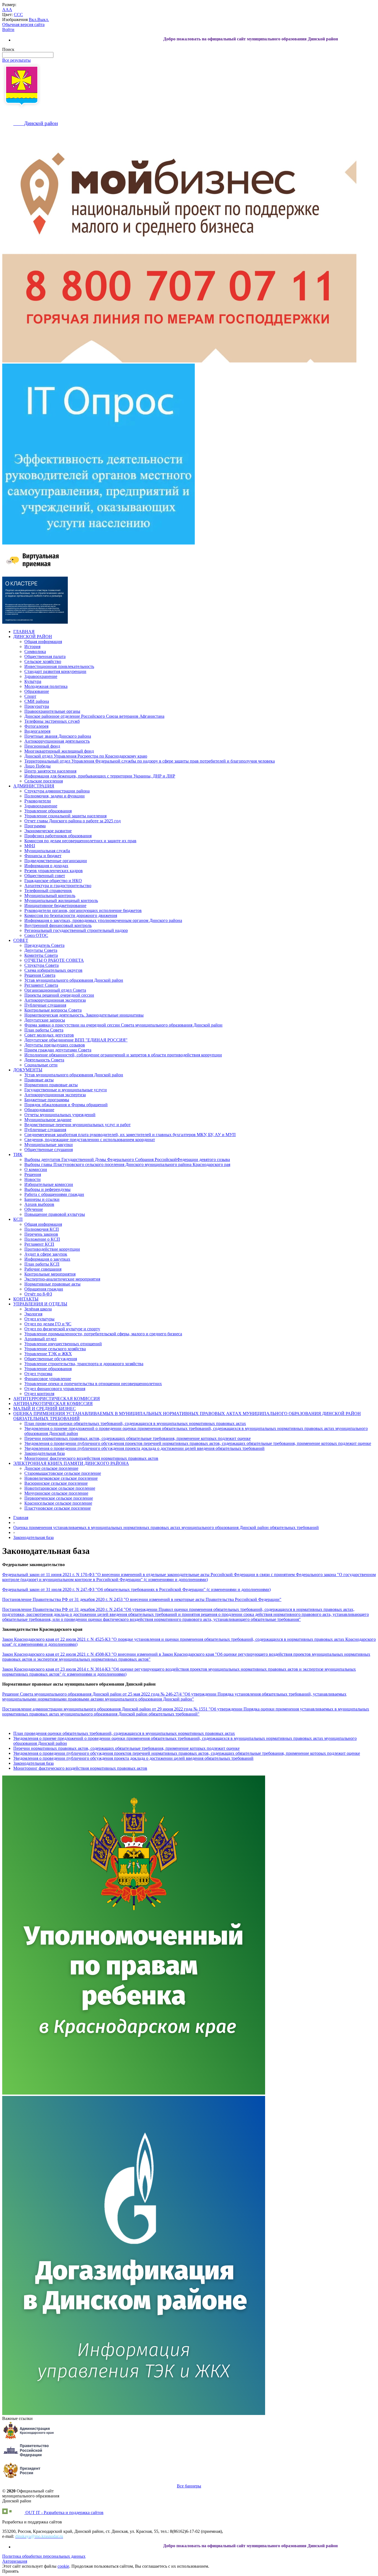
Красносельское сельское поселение (58, 1503)
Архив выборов (39, 1204)
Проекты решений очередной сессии (59, 995)
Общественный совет (45, 876)
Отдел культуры (39, 1319)
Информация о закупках (47, 1259)
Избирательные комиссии (49, 1184)
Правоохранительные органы (52, 711)
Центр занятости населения (50, 771)
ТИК (18, 1154)
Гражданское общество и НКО (53, 881)
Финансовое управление (48, 1379)
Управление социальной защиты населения (65, 816)
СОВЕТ (21, 940)
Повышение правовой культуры (55, 1214)
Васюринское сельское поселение (56, 1483)
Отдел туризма (38, 1374)
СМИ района (37, 701)
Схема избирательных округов (53, 970)
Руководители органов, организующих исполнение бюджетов (83, 910)
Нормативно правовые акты (51, 1085)
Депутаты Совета (41, 950)
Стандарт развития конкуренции (55, 671)
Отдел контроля (39, 1394)
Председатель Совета (44, 945)
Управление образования (48, 811)
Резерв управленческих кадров (54, 871)
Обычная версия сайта (23, 24)
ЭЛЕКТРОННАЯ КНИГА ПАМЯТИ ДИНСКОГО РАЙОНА (71, 1463)
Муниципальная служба (47, 851)
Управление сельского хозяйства (55, 1349)
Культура (33, 681)
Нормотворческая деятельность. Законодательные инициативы (84, 1015)
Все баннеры (189, 2486)
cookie (63, 2566)
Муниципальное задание (48, 1120)
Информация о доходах (46, 866)
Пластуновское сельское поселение (58, 1508)
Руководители (38, 801)
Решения (33, 1174)
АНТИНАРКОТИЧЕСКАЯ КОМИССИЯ (53, 1404)
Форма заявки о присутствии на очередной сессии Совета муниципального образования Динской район (123, 1025)
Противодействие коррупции (52, 1249)
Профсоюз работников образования (58, 836)
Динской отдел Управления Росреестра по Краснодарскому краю (86, 756)
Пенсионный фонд (42, 746)
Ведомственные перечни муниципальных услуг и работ (77, 1125)
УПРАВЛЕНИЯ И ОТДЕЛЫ (40, 1304)
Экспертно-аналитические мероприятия (62, 1279)
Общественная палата (45, 656)
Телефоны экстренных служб (52, 721)
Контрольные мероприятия (50, 1274)
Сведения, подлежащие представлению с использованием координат (90, 1140)
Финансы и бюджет (43, 856)
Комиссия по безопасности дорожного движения (71, 915)
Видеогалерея (37, 731)
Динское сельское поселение (51, 1468)
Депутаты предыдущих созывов (55, 1045)
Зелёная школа (38, 1309)
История (32, 646)
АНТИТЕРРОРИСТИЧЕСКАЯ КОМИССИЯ (57, 1399)
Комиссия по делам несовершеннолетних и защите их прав (80, 841)
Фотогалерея (36, 726)
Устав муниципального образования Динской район (74, 980)
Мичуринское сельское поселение (56, 1493)
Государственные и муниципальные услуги (66, 1090)
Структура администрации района (57, 791)
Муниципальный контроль (50, 896)
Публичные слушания (45, 1005)
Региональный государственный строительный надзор (76, 930)
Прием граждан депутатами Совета (58, 1050)
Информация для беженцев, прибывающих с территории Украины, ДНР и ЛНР (100, 776)
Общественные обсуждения (51, 1359)
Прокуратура (37, 706)
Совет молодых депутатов (49, 1035)
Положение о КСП (42, 1239)
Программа (35, 826)
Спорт (30, 696)
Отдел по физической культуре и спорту (62, 1329)
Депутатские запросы (45, 1020)
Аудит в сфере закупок (46, 1254)
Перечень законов (41, 1234)
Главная (21, 1518)
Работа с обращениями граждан (54, 1194)
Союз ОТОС (36, 935)
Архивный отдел (40, 1339)
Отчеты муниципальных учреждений (60, 1115)
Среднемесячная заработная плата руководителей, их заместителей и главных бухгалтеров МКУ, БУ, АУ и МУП (130, 1135)
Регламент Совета (41, 985)
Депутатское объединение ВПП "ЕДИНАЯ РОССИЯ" (76, 1040)
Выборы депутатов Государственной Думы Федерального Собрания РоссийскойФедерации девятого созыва (127, 1159)
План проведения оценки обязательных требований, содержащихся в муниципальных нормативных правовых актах (135, 1423)
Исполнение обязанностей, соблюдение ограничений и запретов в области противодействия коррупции (123, 1055)
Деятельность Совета (44, 1060)
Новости (33, 1179)
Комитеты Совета (41, 955)
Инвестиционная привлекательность (59, 666)
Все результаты (16, 60)
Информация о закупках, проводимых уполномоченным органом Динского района (103, 920)
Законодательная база (45, 1453)
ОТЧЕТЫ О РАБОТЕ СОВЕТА (54, 960)
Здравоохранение (41, 676)
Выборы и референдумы (47, 1189)
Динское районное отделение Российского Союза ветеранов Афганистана (94, 716)
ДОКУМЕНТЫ (28, 1070)
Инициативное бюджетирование (55, 905)
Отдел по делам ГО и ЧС (48, 1324)
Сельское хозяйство (43, 661)
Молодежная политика (46, 686)
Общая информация (43, 642)
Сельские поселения (44, 781)
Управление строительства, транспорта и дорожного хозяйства (84, 1364)
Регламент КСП (39, 1244)
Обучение (34, 1209)
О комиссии (36, 1169)
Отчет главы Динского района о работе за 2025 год (73, 821)
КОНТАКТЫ (26, 1299)
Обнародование (39, 1110)
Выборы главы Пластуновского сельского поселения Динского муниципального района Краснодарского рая (127, 1164)
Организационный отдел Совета (55, 990)
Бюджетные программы (47, 1100)
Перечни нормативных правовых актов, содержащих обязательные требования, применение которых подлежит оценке (138, 1438)
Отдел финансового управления (55, 1389)
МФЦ (30, 846)
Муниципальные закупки (49, 1145)
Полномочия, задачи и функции (55, 796)
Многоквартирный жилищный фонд (59, 751)
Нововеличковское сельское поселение (61, 1478)
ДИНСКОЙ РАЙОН (33, 637)
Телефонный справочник (48, 891)
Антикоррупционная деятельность (57, 741)
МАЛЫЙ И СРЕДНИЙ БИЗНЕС (45, 1408)
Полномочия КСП (42, 1229)
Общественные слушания (49, 1150)
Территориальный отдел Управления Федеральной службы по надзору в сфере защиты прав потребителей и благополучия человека (150, 761)
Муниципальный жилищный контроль (61, 900)
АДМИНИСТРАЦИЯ (34, 786)
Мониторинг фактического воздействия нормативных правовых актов (91, 1458)
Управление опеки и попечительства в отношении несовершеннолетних (93, 1384)
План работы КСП (42, 1264)
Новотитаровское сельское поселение (60, 1488)
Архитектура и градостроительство (58, 886)
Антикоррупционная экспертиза (55, 1000)
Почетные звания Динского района (58, 736)
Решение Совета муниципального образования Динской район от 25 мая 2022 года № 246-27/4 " (93, 1694)
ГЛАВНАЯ (24, 632)
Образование (37, 691)
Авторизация (15, 2561)
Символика (35, 651)
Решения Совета (40, 975)
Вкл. (33, 20)
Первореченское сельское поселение (59, 1498)
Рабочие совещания (43, 1269)
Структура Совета (42, 965)
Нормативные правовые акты (52, 1284)
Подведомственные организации (56, 861)
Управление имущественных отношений (63, 1344)
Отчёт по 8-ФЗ (38, 1294)
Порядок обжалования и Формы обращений (66, 1105)
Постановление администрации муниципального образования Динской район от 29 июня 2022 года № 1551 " (106, 1709)
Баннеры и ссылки (42, 1199)
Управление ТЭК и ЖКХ (48, 1354)
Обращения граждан (44, 1289)
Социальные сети (41, 1065)
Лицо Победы (37, 766)
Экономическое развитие (48, 831)
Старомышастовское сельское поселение (63, 1473)
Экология (33, 1314)
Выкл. (43, 20)
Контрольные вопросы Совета (53, 1010)
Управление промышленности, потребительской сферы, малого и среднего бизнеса (103, 1334)
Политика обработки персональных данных (44, 2556)
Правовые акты (39, 1080)
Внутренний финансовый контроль (58, 925)
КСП (18, 1219)
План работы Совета (44, 1030)
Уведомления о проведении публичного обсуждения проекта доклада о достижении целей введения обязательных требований (144, 1448)
